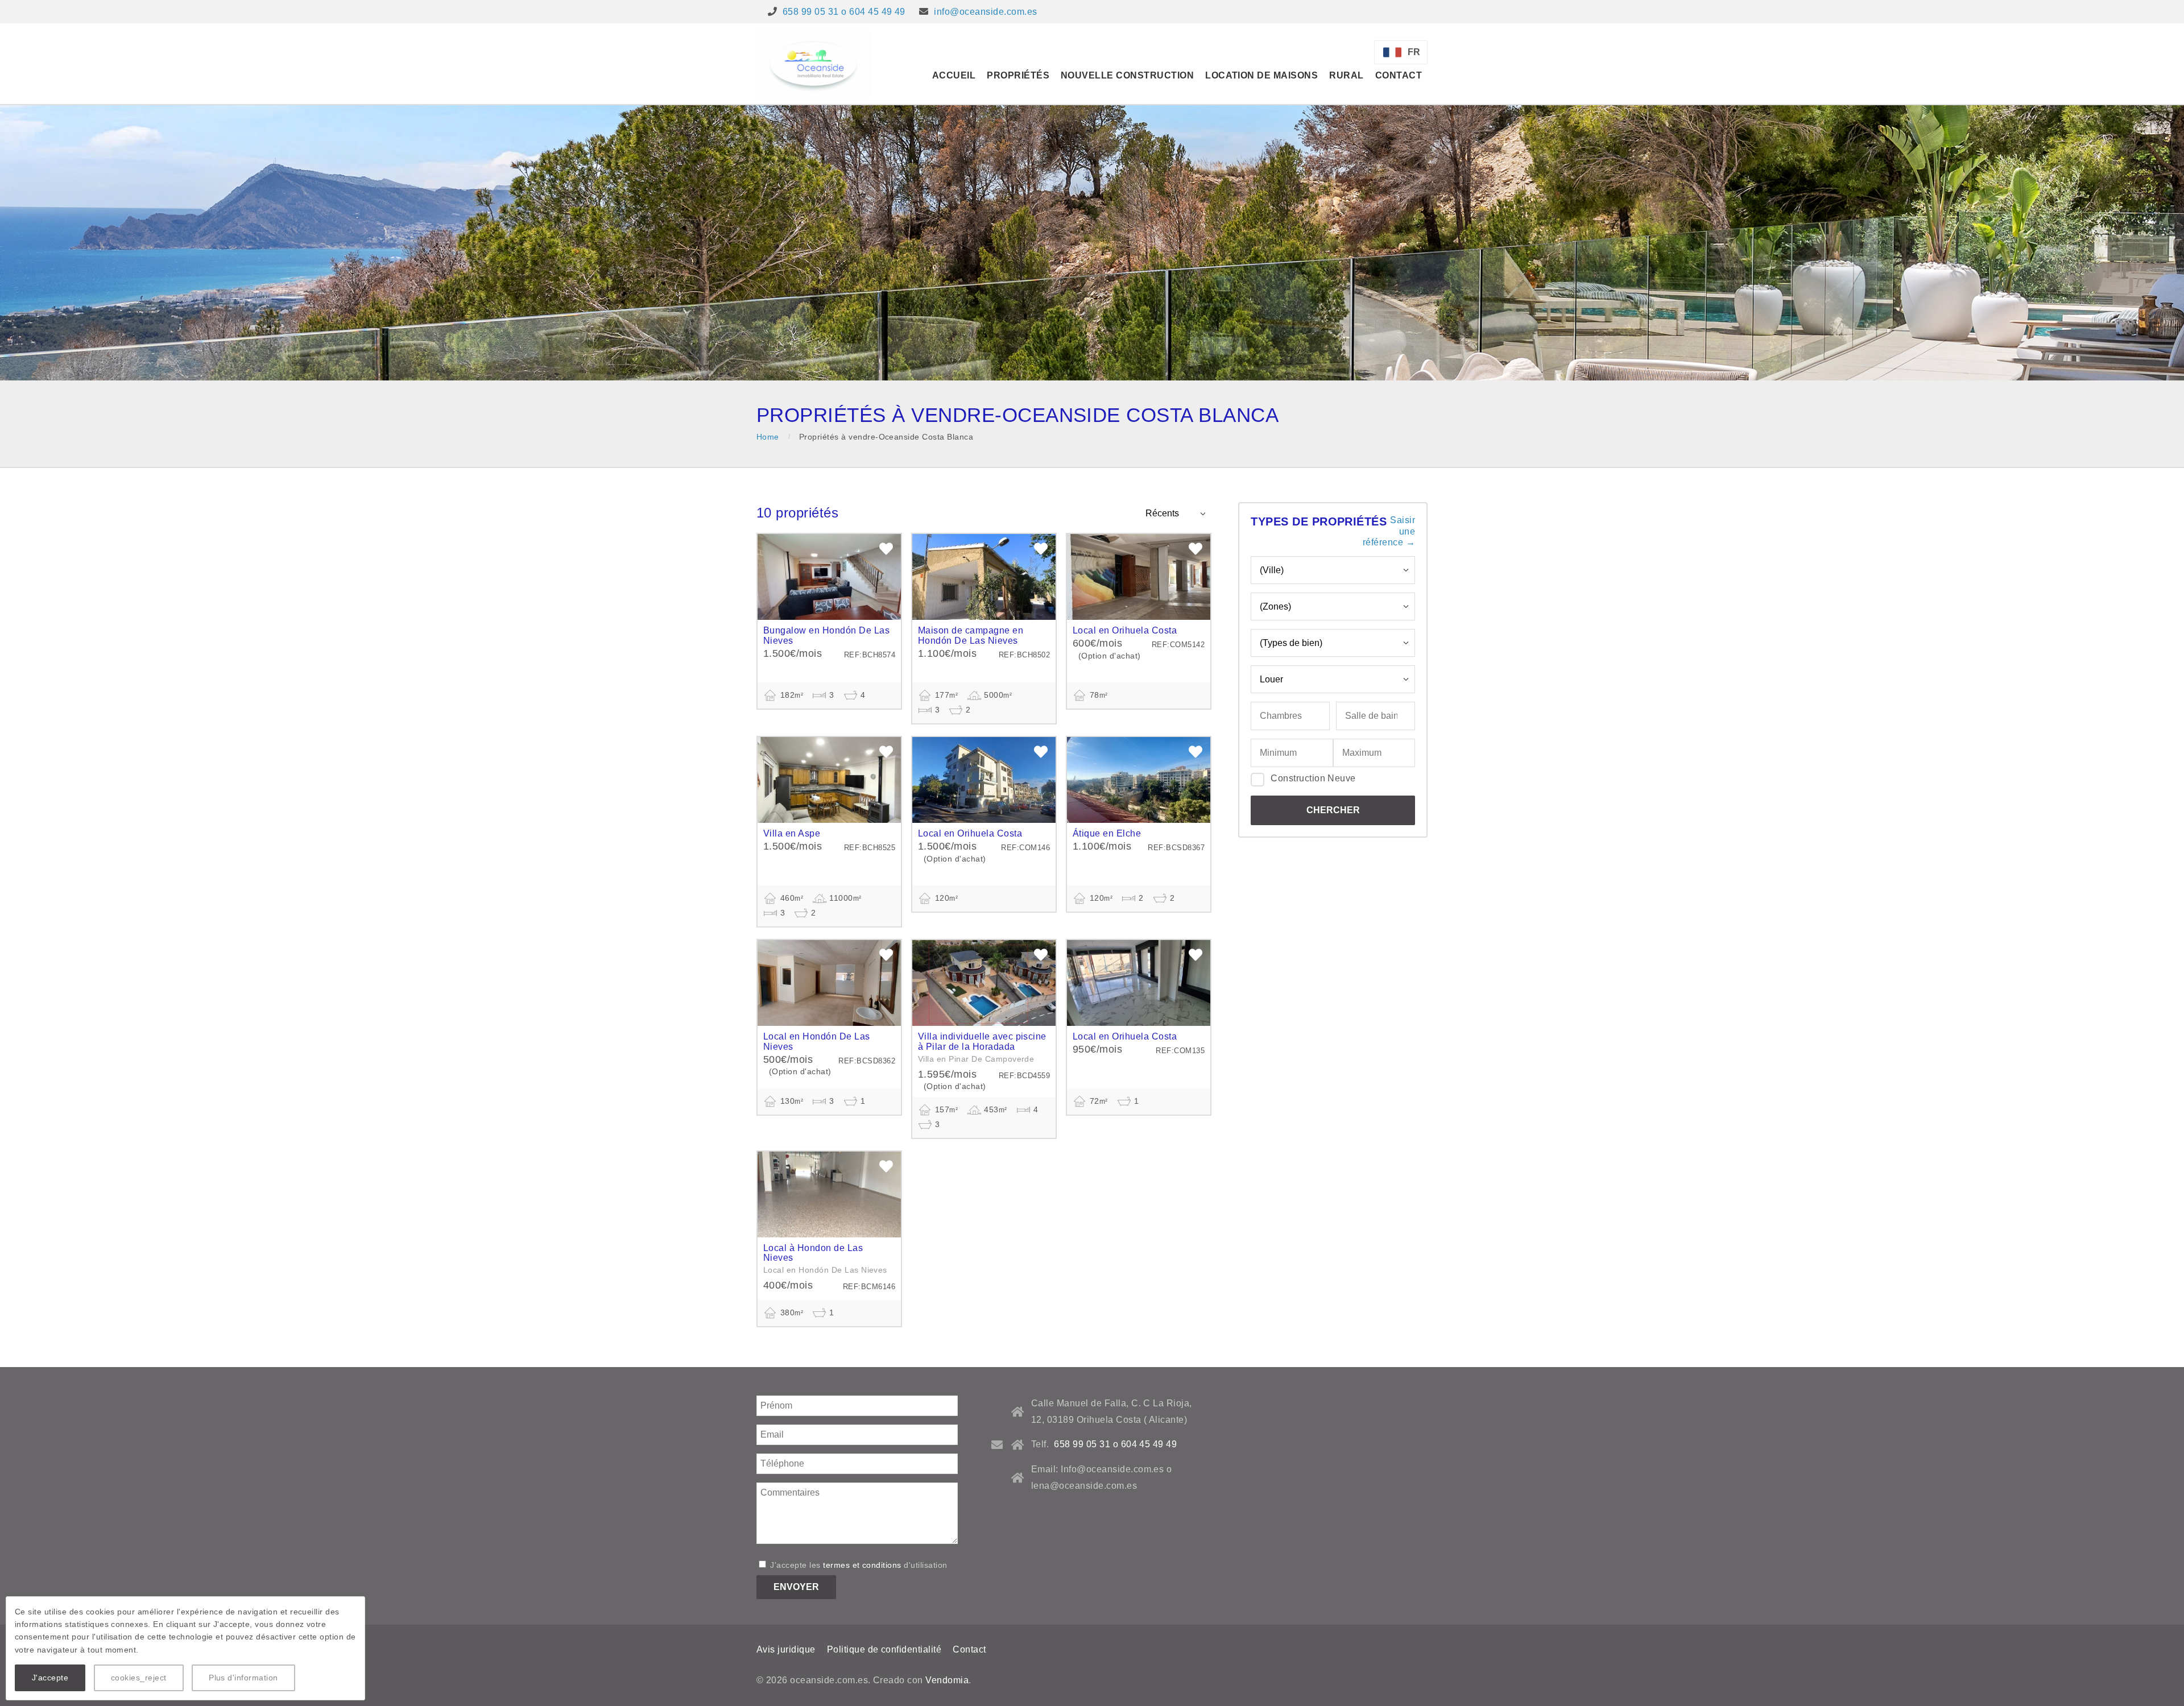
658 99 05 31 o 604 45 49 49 (844, 12)
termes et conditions (862, 1565)
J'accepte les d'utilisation (858, 1565)
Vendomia (947, 1680)
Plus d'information (243, 1678)
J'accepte (50, 1678)
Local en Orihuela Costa (1125, 630)
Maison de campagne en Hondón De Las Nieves (971, 635)
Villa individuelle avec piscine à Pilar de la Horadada (982, 1042)
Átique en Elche (1107, 833)
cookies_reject (139, 1678)
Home (768, 437)
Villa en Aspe (792, 833)
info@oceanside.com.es (985, 12)
